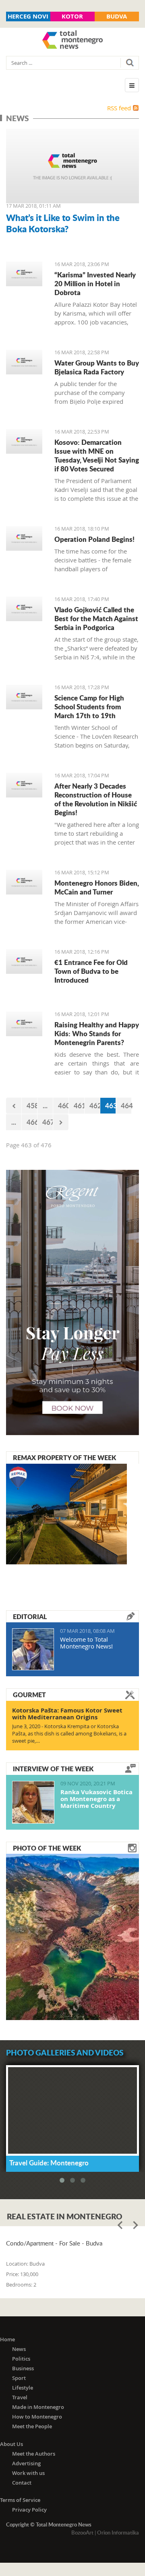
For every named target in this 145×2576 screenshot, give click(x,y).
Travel (20, 2397)
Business (23, 2368)
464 (126, 1105)
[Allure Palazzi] (24, 274)
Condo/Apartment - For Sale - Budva (54, 2243)
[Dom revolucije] (24, 785)
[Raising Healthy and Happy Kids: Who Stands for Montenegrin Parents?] (24, 1024)
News (19, 2349)
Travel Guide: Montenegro (49, 2163)
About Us (11, 2444)
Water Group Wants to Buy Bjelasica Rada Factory (97, 367)
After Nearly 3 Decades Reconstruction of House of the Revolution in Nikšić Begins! (96, 799)
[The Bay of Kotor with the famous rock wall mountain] (72, 166)
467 (48, 1122)
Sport (19, 2378)
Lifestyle (23, 2388)
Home (7, 2339)
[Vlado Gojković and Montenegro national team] (24, 609)
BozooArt (82, 2533)
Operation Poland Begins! (94, 539)
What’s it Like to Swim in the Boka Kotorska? (63, 223)
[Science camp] (24, 697)
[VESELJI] (24, 441)
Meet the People (32, 2426)
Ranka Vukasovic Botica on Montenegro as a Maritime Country (96, 1799)
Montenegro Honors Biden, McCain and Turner (97, 887)
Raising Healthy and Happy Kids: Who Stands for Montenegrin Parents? (97, 1033)
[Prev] (14, 1106)
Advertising (26, 2463)
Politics (21, 2359)
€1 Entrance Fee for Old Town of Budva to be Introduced (91, 971)
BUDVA (117, 16)
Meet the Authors (34, 2454)
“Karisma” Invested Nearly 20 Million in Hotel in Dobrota (95, 283)
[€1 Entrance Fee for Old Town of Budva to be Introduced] (24, 962)
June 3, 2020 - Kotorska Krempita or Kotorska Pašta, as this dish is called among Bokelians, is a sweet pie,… (69, 1733)
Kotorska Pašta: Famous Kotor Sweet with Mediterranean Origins (67, 1714)
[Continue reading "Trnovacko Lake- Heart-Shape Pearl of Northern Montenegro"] (72, 1936)
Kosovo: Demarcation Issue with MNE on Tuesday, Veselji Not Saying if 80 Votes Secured (97, 455)
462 (95, 1105)
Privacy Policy (29, 2510)
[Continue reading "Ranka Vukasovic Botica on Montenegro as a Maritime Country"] (33, 1802)
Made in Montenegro (38, 2407)
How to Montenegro (37, 2417)
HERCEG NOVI (28, 16)
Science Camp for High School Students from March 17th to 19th (89, 706)
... (45, 1105)
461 (79, 1105)
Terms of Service (20, 2500)
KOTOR (72, 16)
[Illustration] (24, 882)
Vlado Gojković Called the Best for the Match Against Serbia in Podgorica (96, 618)
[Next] (61, 1122)
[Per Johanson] (24, 538)
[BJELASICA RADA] (24, 362)
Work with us (28, 2473)
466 (32, 1122)
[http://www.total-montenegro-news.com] (72, 41)
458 (32, 1105)
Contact (22, 2483)
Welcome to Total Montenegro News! (86, 1643)
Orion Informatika (118, 2533)
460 (63, 1105)
